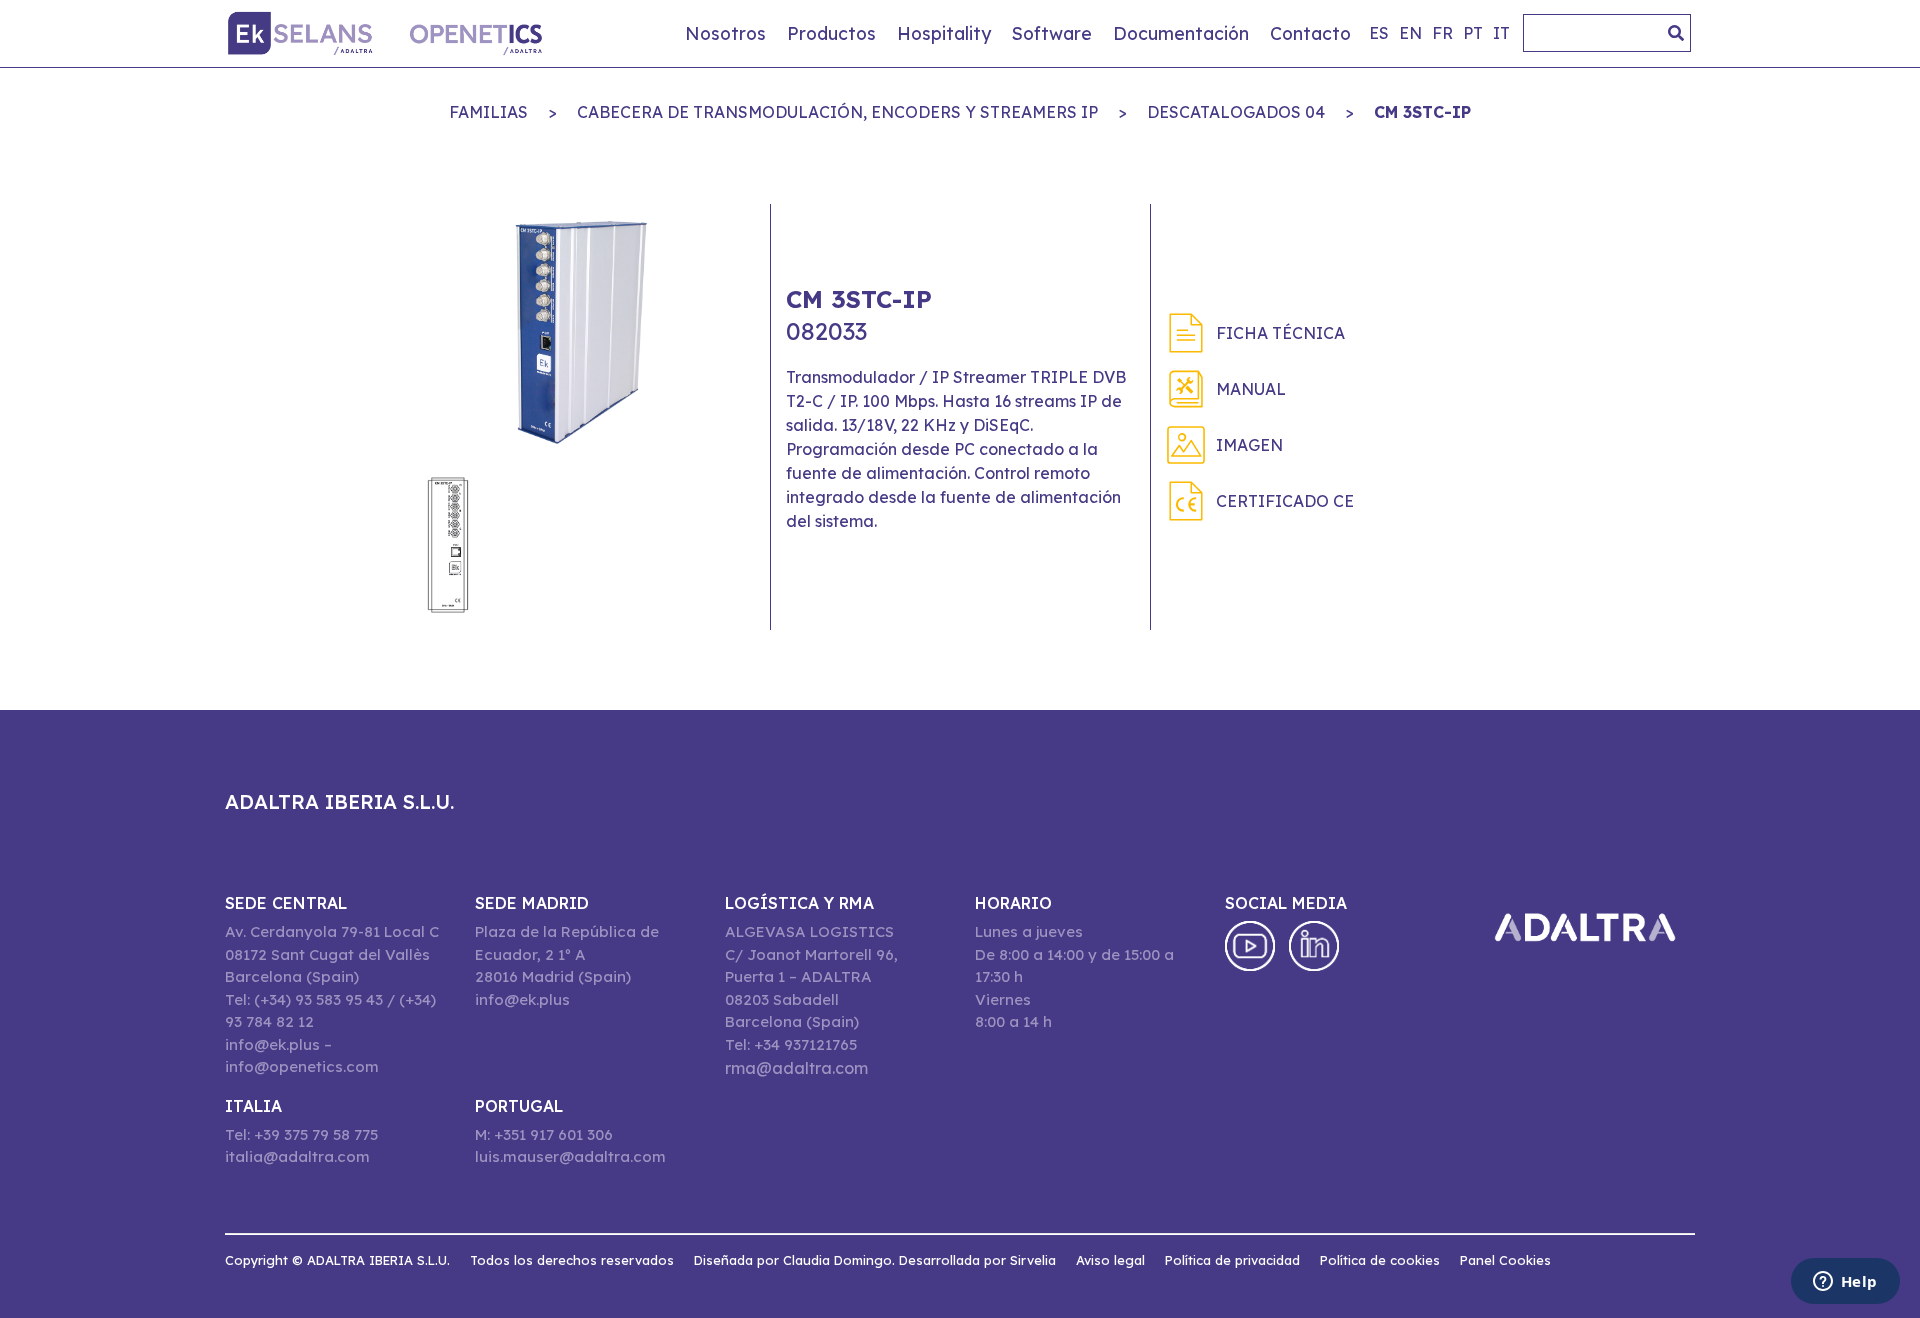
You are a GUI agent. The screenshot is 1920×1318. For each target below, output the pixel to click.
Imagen (1249, 445)
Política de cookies (1380, 1260)
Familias (488, 112)
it (1501, 33)
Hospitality (944, 33)
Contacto (1310, 33)
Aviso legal (1110, 1260)
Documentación (1181, 33)
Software (1052, 33)
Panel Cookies (1505, 1260)
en (1410, 33)
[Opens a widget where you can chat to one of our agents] (1845, 1283)
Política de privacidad (1232, 1260)
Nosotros (725, 33)
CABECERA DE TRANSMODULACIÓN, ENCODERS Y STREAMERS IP (837, 112)
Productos (831, 33)
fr (1442, 33)
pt (1473, 33)
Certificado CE (1285, 501)
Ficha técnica (1280, 333)
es (1379, 33)
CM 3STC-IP (1422, 112)
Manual (1251, 389)
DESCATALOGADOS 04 (1236, 112)
